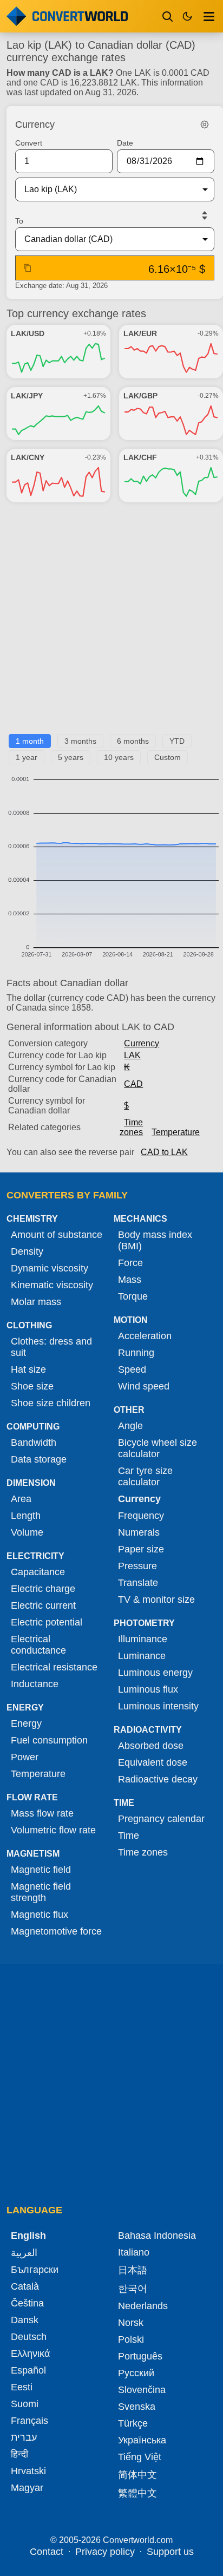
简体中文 (137, 2475)
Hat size (28, 1369)
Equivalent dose (153, 1762)
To (19, 221)
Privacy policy (105, 2552)
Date (125, 143)
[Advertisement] (111, 622)
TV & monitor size (156, 1600)
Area (21, 1499)
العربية (24, 2253)
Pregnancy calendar (161, 1819)
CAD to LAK (164, 1152)
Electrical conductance (38, 1645)
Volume (27, 1532)
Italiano (134, 2252)
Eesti (22, 2387)
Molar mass (36, 1302)
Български (35, 2270)
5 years (71, 757)
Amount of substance (57, 1235)
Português (140, 2356)
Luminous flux (148, 1689)
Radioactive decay (158, 1779)
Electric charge (43, 1589)
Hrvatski (28, 2471)
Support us (170, 2552)
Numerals (139, 1532)
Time (129, 1836)
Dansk (25, 2320)
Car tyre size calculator (145, 1476)
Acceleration (145, 1336)
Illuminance (143, 1639)
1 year (27, 757)
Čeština (27, 2303)
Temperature (176, 1132)
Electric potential (47, 1622)
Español (28, 2370)
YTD (177, 741)
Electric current (43, 1605)
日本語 (133, 2270)
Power (25, 1757)
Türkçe (133, 2423)
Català (25, 2286)
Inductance (35, 1684)
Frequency (141, 1516)
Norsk (131, 2323)
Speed (132, 1369)
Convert (29, 143)
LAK (132, 1055)
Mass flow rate (42, 1813)
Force (130, 1263)
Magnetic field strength (41, 1892)
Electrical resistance (54, 1667)
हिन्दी (19, 2454)
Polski (131, 2339)
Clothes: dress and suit (51, 1347)
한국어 (133, 2289)
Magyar (27, 2488)
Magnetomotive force (56, 1931)
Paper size (141, 1549)
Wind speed (144, 1386)
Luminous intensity (158, 1706)
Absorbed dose (151, 1746)
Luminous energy (155, 1673)
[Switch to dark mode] (187, 16)
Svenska (137, 2407)
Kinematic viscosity (52, 1285)
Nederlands (143, 2306)
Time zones (131, 1127)
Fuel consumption (49, 1740)
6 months (133, 741)
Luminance (142, 1656)
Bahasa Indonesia (157, 2236)
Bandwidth (34, 1443)
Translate (138, 1583)
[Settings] (205, 124)
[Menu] (209, 16)
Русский (136, 2373)
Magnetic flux (40, 1915)
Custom (168, 757)
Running (136, 1353)
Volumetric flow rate (53, 1830)
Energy (26, 1723)
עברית (24, 2437)
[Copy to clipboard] (28, 268)
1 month (30, 741)
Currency (142, 1043)
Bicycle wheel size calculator (158, 1448)
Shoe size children (51, 1403)
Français (29, 2421)
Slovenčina (142, 2390)
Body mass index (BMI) (155, 1240)
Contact (47, 2552)
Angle (130, 1426)
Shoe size (32, 1386)
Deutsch (29, 2337)
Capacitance (38, 1572)
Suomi (25, 2404)
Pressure (137, 1566)
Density (27, 1251)
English (28, 2236)
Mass (130, 1280)
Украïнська (142, 2440)
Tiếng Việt (140, 2457)
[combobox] (106, 189)
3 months (80, 741)
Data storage (39, 1459)
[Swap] (205, 215)
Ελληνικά (30, 2354)
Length (26, 1516)
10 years (119, 757)
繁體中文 (137, 2493)
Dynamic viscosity (50, 1268)
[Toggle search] (168, 16)
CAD (133, 1084)
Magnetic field (41, 1870)
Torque (133, 1296)
